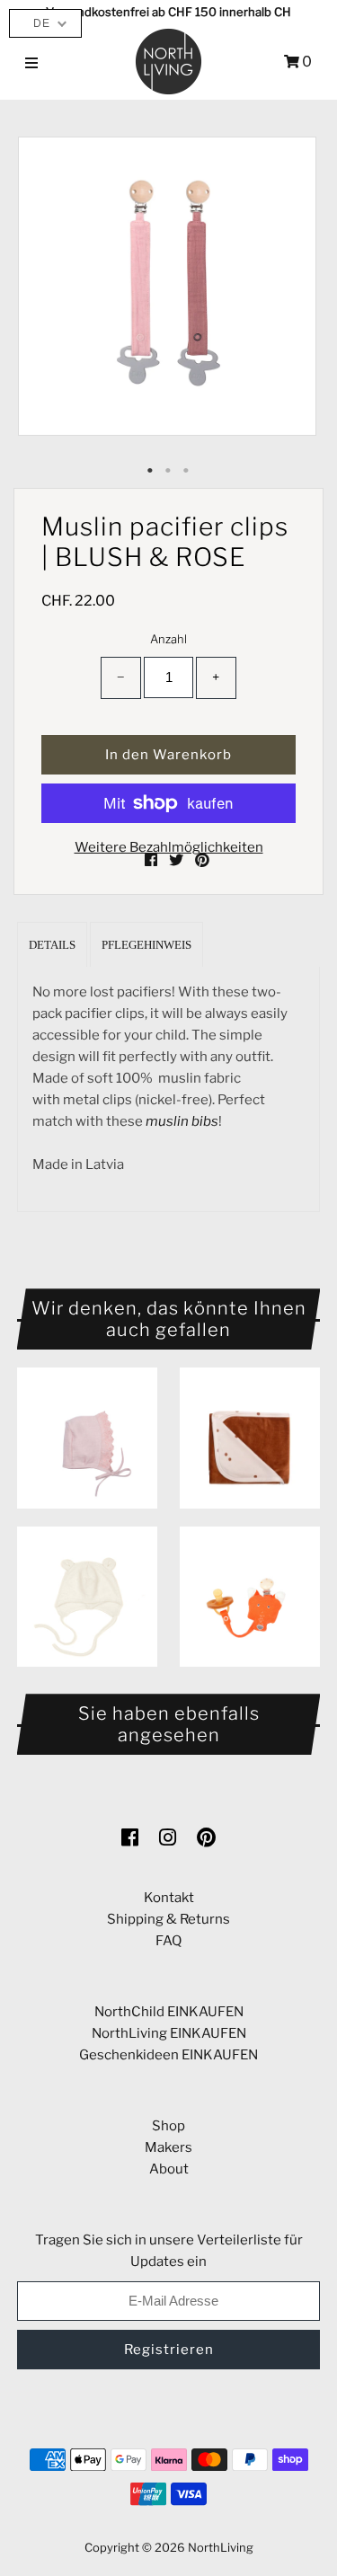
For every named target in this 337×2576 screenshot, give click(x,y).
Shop (168, 2126)
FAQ (168, 1941)
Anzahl (168, 639)
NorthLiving (221, 2547)
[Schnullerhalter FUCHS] (250, 1597)
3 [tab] (187, 471)
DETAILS (52, 945)
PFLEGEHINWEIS (146, 945)
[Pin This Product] (202, 860)
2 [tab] (169, 471)
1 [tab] (151, 471)
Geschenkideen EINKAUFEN (168, 2055)
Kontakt (169, 1898)
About (169, 2169)
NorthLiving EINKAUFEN (169, 2033)
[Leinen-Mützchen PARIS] (87, 1438)
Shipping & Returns (168, 1919)
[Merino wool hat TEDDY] (87, 1597)
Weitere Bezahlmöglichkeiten (169, 847)
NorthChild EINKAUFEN (169, 2012)
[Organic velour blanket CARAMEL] (250, 1438)
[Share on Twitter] (177, 860)
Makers (168, 2147)
